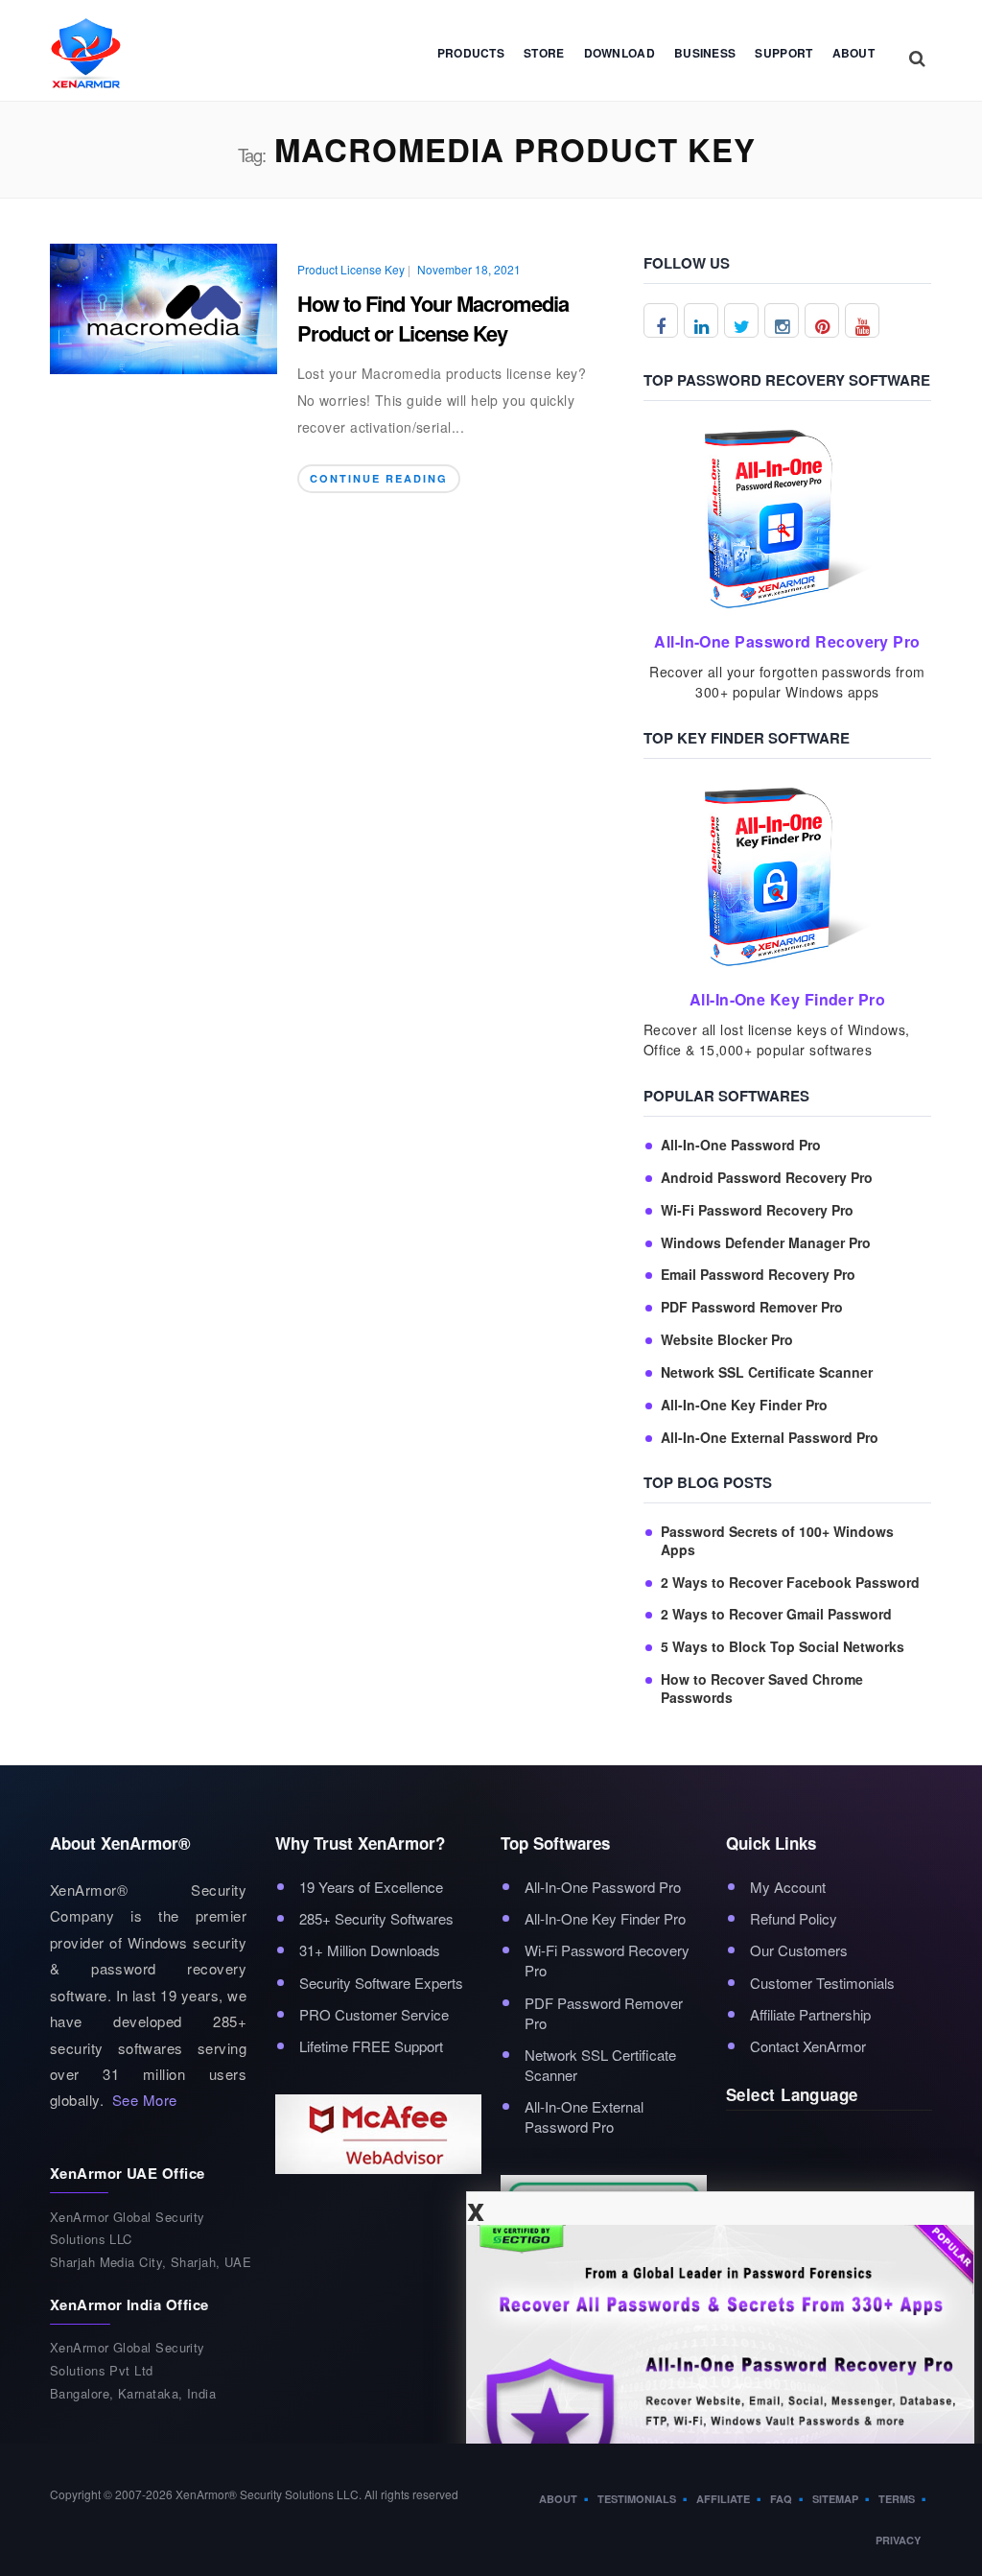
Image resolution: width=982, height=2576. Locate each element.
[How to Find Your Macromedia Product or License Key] (164, 307)
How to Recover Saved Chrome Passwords (762, 1689)
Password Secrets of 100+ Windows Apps (777, 1541)
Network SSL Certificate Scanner (767, 1372)
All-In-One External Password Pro (770, 1438)
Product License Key (351, 270)
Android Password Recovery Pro (767, 1178)
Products (471, 53)
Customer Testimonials (822, 1983)
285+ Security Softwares (376, 1918)
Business (705, 53)
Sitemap (835, 2499)
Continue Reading (379, 478)
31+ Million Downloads (370, 1950)
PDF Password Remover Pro (752, 1307)
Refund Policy (794, 1918)
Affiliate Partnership (810, 2014)
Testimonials (637, 2499)
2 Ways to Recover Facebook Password (790, 1583)
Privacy (898, 2540)
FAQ (781, 2499)
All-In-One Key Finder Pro (744, 1405)
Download (620, 53)
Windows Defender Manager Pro (766, 1243)
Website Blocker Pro (727, 1340)
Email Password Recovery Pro (758, 1275)
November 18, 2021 (469, 269)
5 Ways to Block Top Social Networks (783, 1647)
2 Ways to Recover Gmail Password (776, 1614)
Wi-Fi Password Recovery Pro (757, 1210)
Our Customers (799, 1950)
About (854, 53)
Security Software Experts (381, 1983)
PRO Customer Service (374, 2014)
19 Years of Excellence (371, 1887)
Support (783, 53)
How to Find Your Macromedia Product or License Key (433, 318)
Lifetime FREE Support (371, 2046)
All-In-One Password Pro (741, 1145)
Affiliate (723, 2499)
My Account (788, 1887)
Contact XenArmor (808, 2046)
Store (544, 53)
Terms (897, 2499)
